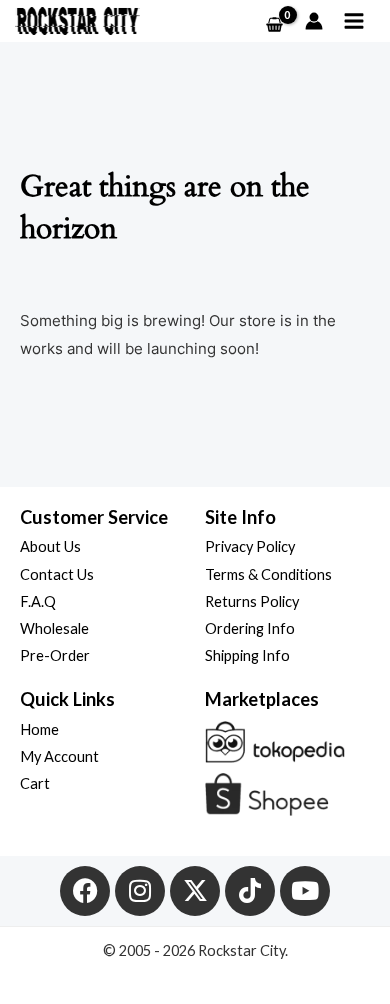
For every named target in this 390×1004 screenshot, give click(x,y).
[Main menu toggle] (354, 21)
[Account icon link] (314, 21)
